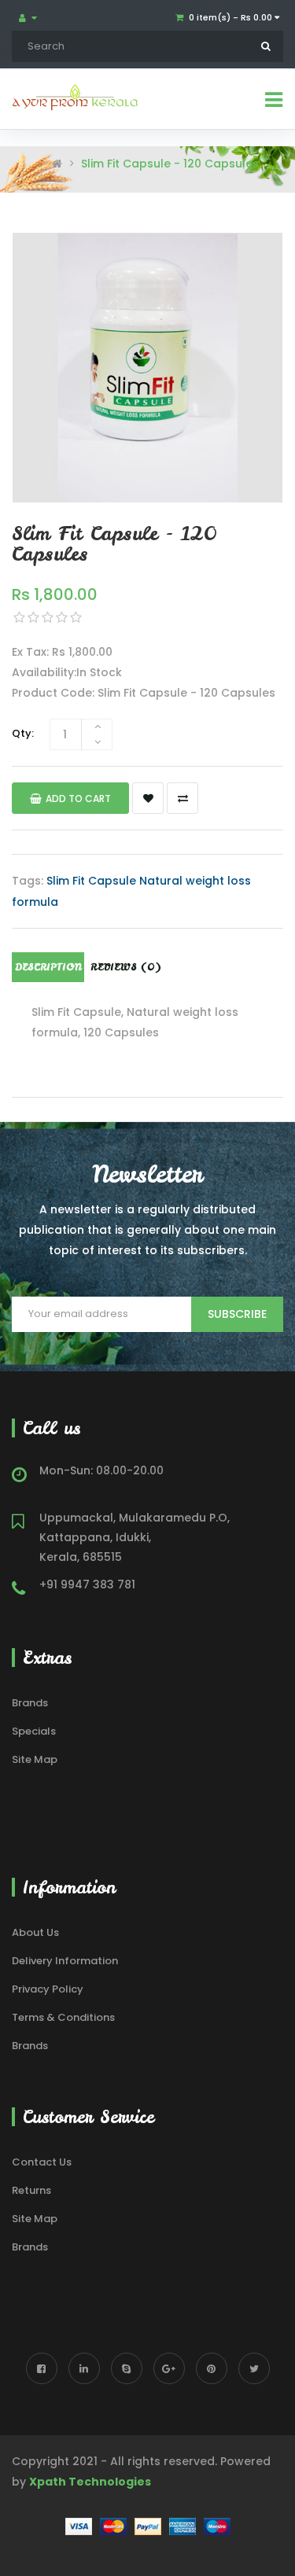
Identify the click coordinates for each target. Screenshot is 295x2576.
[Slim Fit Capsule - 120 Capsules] (147, 368)
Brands (30, 1703)
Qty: (23, 733)
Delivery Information (65, 1961)
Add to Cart (78, 799)
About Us (35, 1932)
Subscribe (237, 1314)
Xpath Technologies (90, 2482)
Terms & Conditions (63, 2017)
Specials (34, 1731)
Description (48, 967)
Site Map (35, 1759)
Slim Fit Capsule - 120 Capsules (170, 164)
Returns (31, 2190)
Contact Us (42, 2162)
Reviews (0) (125, 967)
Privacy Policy (48, 1989)
